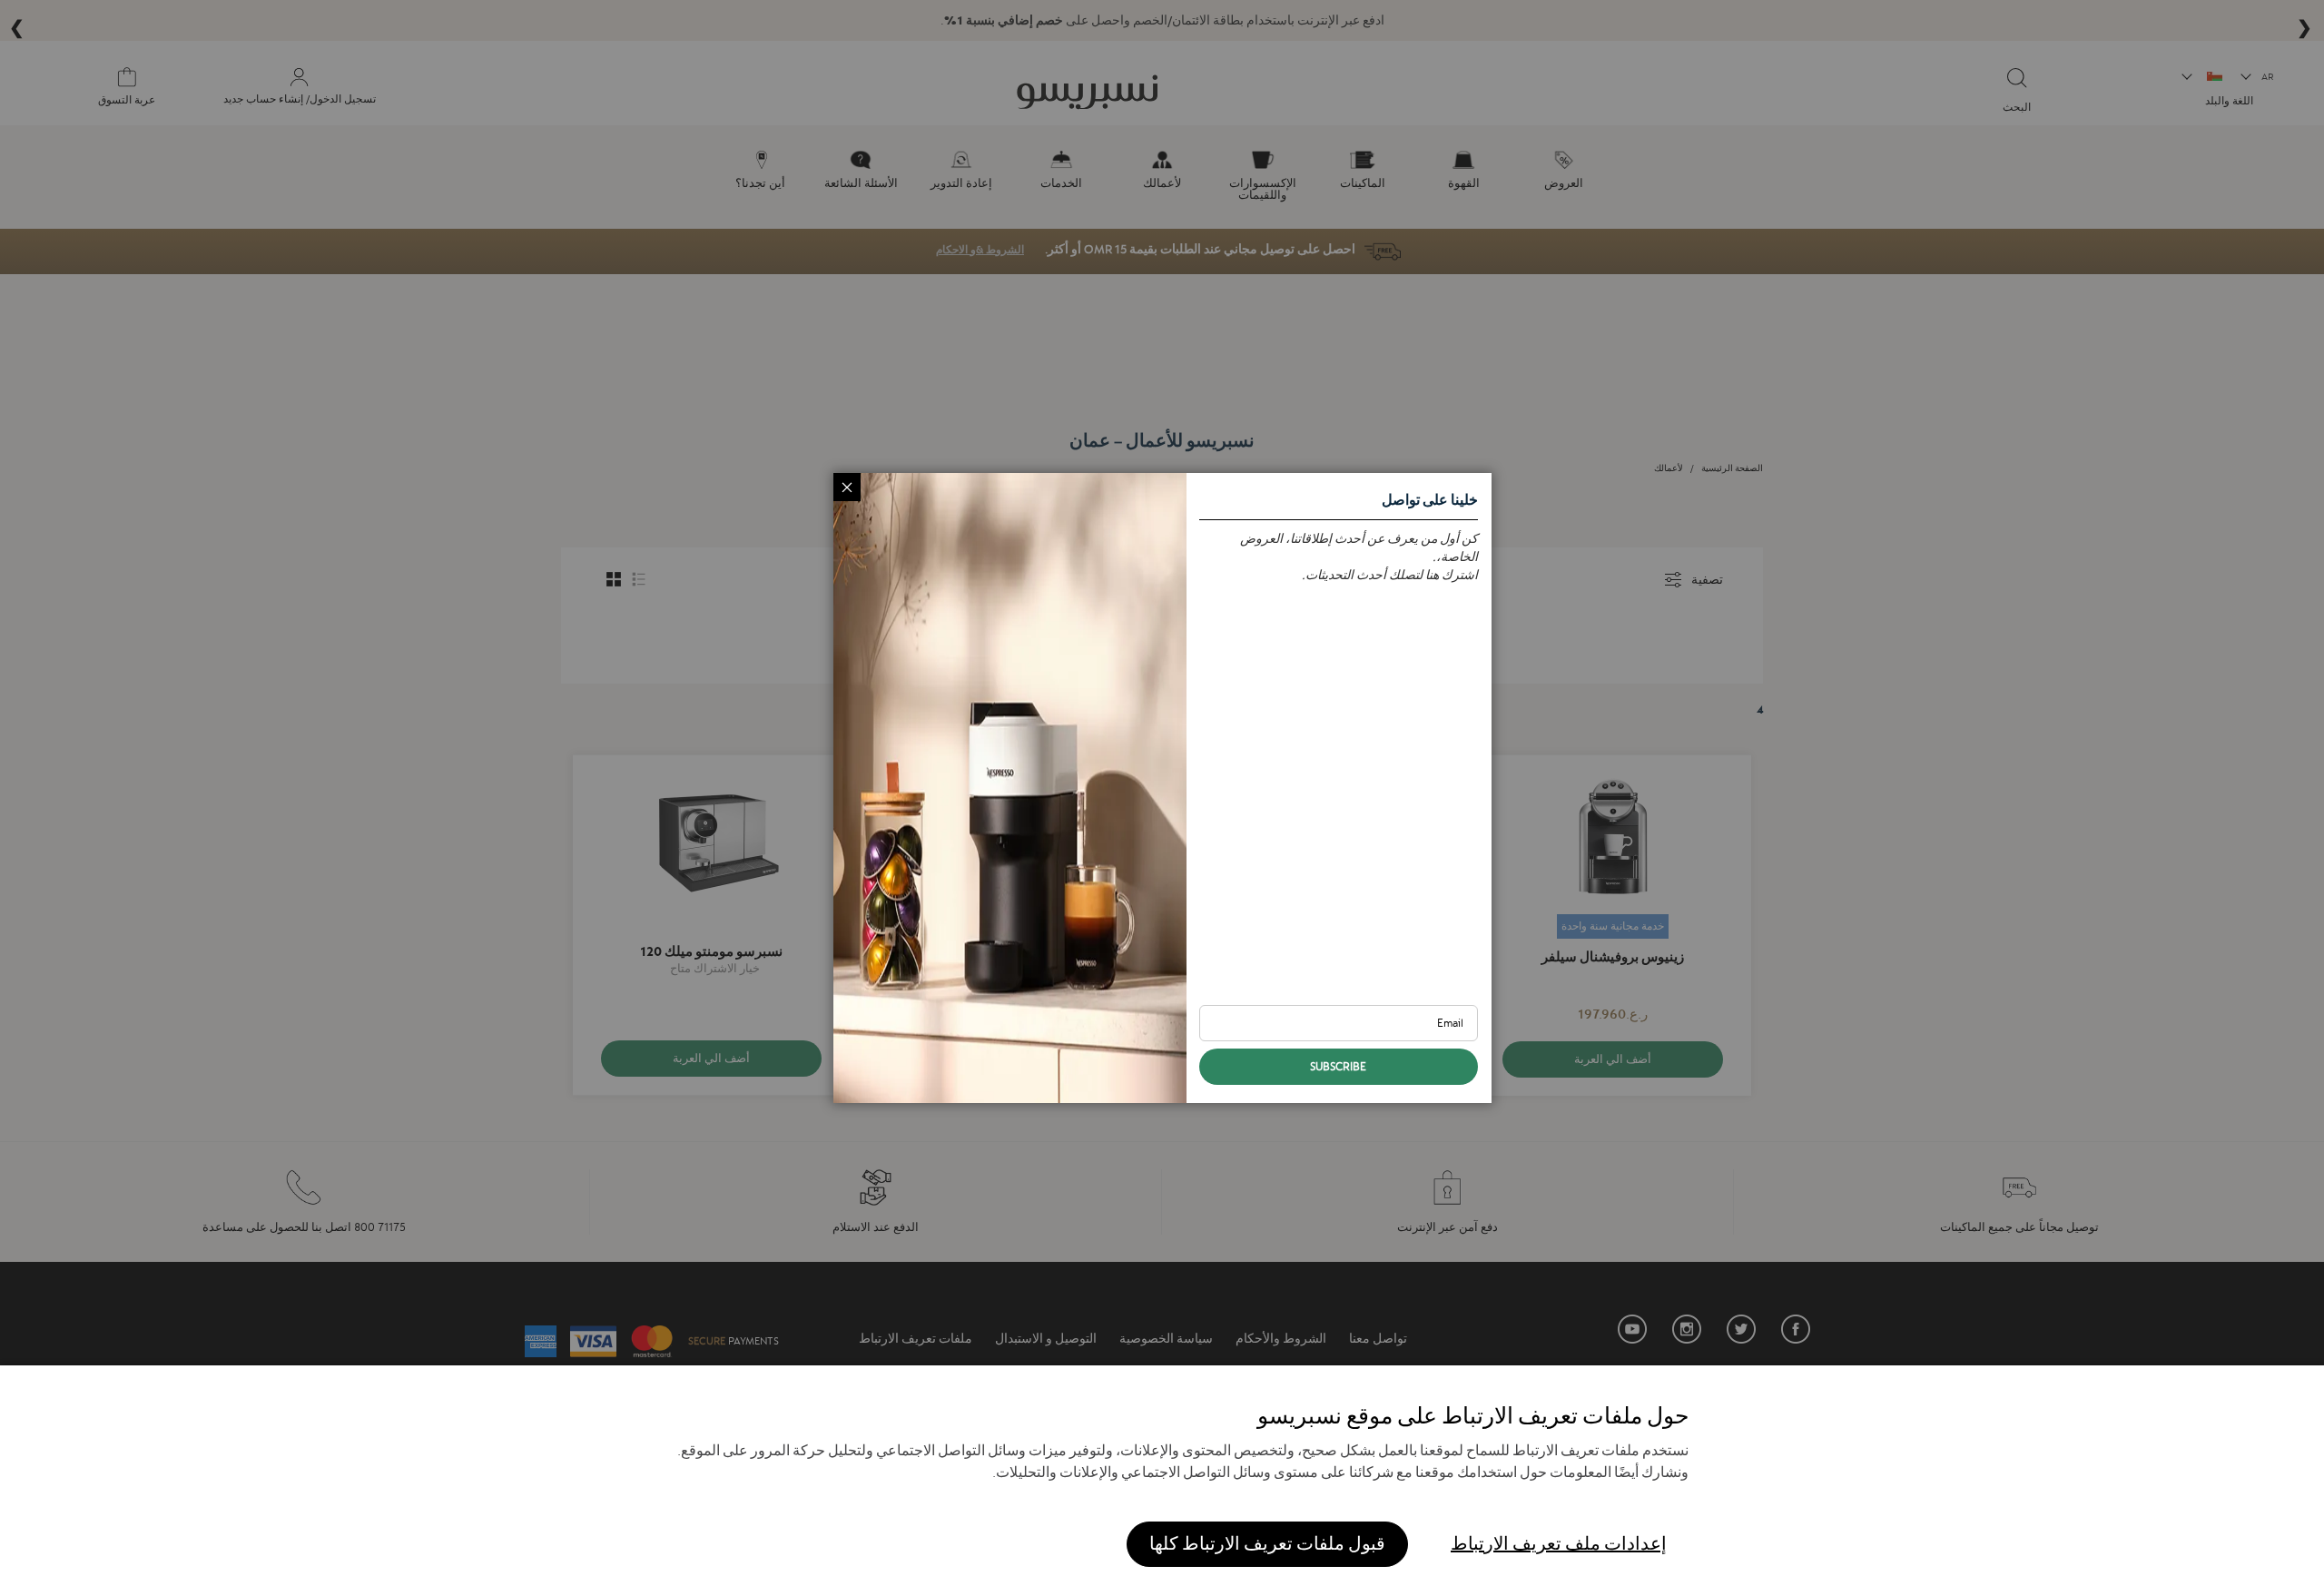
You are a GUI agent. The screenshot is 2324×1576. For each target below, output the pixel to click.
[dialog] (1162, 788)
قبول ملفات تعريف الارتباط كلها (1267, 1544)
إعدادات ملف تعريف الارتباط (1559, 1544)
